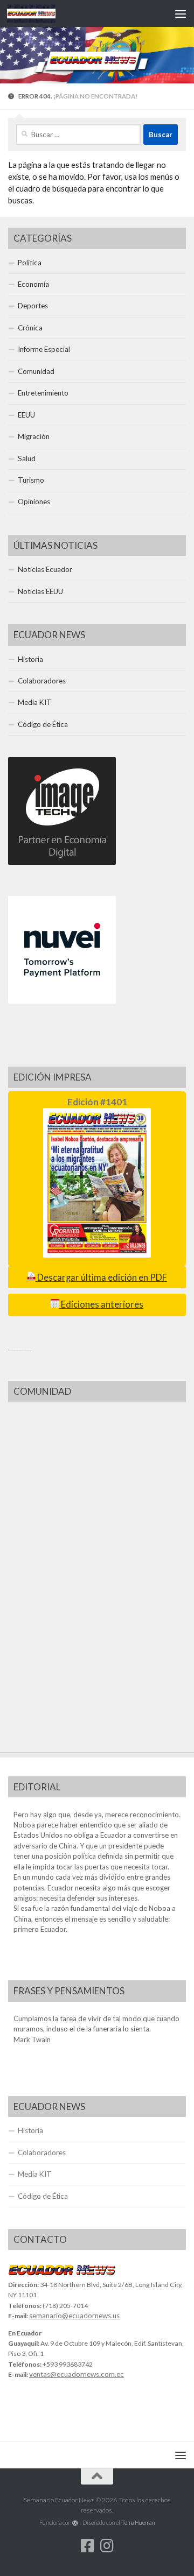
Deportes (33, 306)
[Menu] (181, 13)
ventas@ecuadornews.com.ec (77, 2374)
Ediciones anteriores (101, 1304)
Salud (27, 458)
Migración (34, 436)
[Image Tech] (62, 862)
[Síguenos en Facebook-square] (87, 2546)
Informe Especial (44, 349)
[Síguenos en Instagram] (107, 2546)
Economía (33, 284)
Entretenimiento (43, 393)
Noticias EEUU (40, 591)
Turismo (31, 480)
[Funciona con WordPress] (75, 2523)
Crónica (30, 328)
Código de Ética (43, 724)
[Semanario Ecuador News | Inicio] (39, 13)
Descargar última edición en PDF (101, 1278)
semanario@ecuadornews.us (74, 2316)
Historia (30, 659)
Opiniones (34, 502)
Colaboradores (42, 681)
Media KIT (35, 702)
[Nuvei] (62, 1001)
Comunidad (36, 371)
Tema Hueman (138, 2522)
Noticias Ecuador (45, 569)
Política (30, 263)
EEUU (26, 415)
